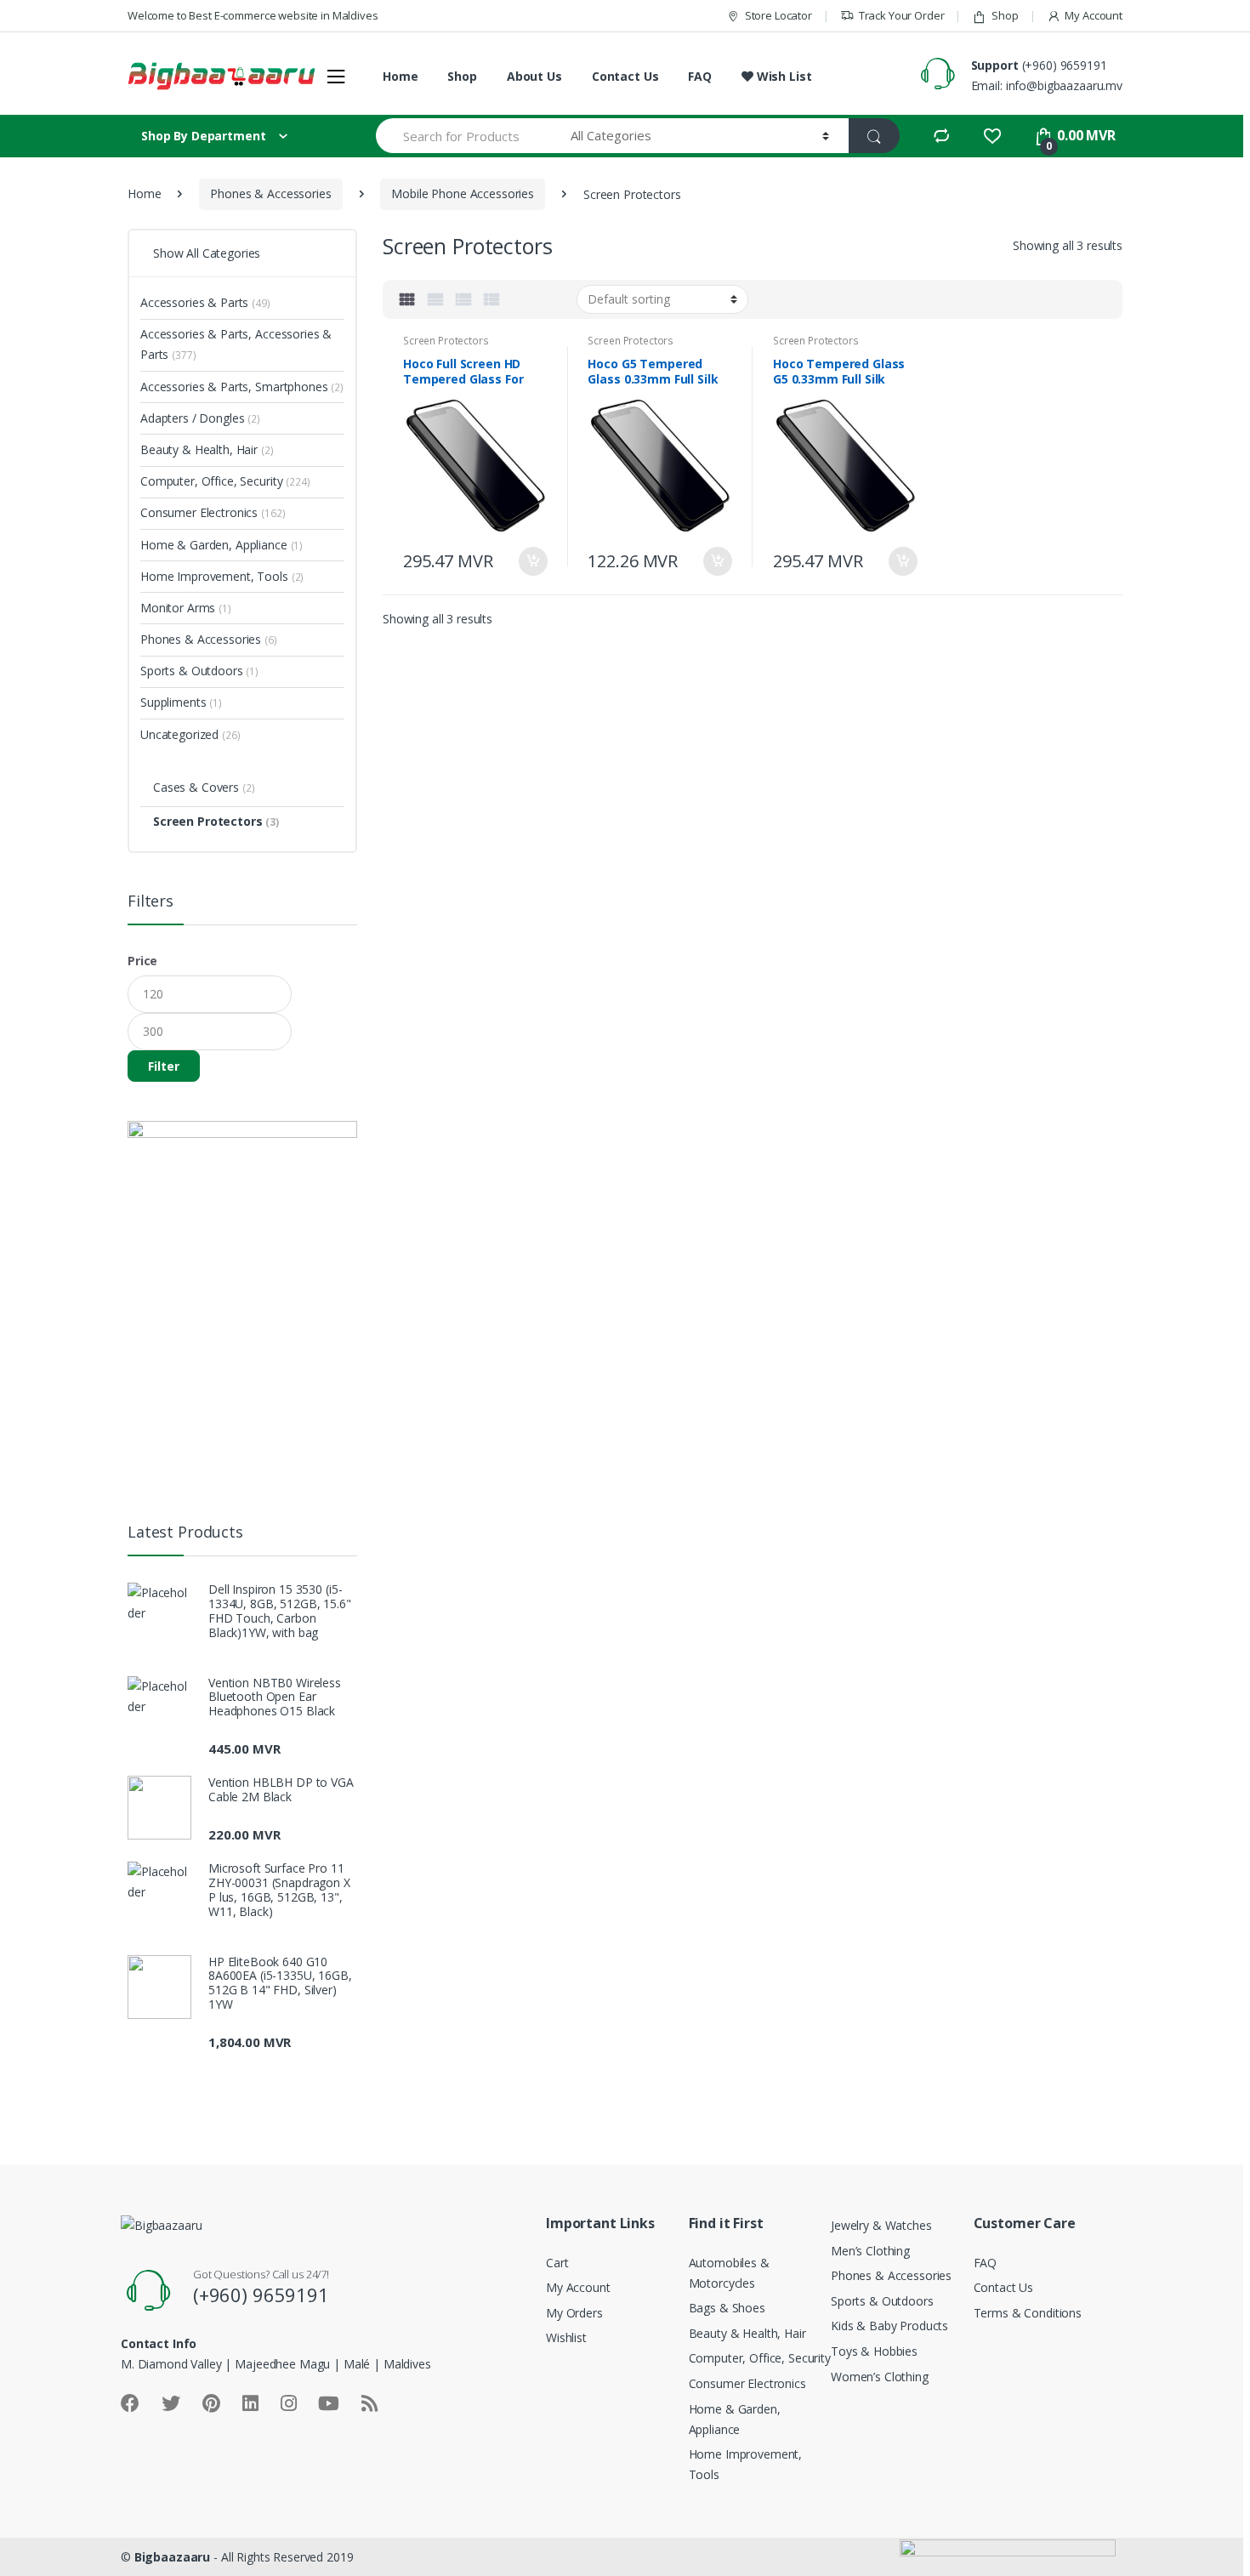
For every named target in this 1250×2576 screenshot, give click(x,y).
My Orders (574, 2313)
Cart (557, 2263)
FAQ (700, 76)
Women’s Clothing (880, 2377)
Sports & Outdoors (199, 671)
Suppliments (181, 702)
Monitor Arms (186, 608)
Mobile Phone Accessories (463, 193)
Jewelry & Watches (881, 2225)
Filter (164, 1066)
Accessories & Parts (205, 302)
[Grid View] (407, 299)
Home (400, 76)
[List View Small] (491, 299)
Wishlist (566, 2337)
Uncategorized (190, 734)
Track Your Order (902, 15)
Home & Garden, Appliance (222, 545)
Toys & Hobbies (874, 2351)
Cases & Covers (204, 787)
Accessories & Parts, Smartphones (242, 387)
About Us (534, 76)
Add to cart (532, 561)
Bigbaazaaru (172, 2557)
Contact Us (625, 76)
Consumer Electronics (213, 512)
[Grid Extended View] (435, 299)
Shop (1005, 15)
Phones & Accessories (270, 193)
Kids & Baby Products (889, 2326)
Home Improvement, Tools (222, 576)
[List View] (463, 299)
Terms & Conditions (1028, 2313)
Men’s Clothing (870, 2251)
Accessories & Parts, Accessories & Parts (236, 344)
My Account (1094, 15)
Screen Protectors (446, 341)
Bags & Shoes (727, 2308)
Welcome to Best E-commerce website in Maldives (253, 15)
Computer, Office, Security (225, 481)
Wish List (782, 76)
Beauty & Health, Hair (207, 449)
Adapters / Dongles (200, 418)
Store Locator (778, 15)
